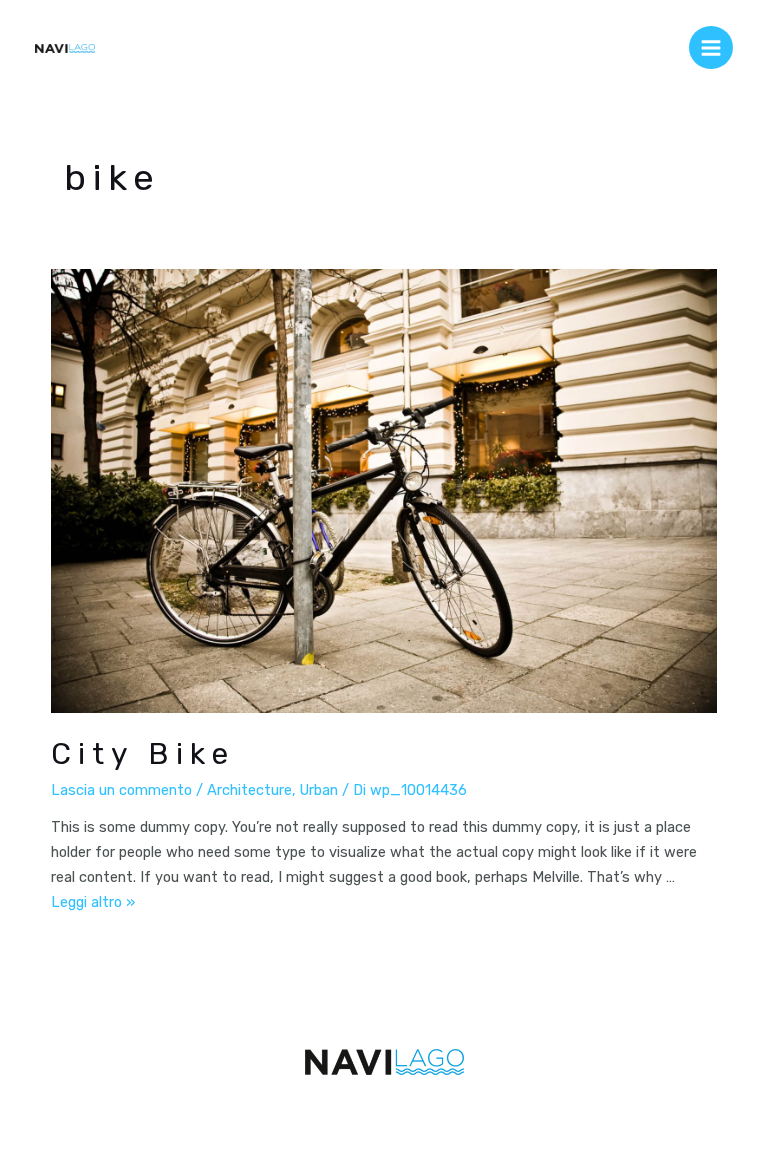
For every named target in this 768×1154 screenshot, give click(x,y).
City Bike (143, 754)
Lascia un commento (121, 790)
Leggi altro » (93, 902)
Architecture (249, 790)
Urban (319, 790)
